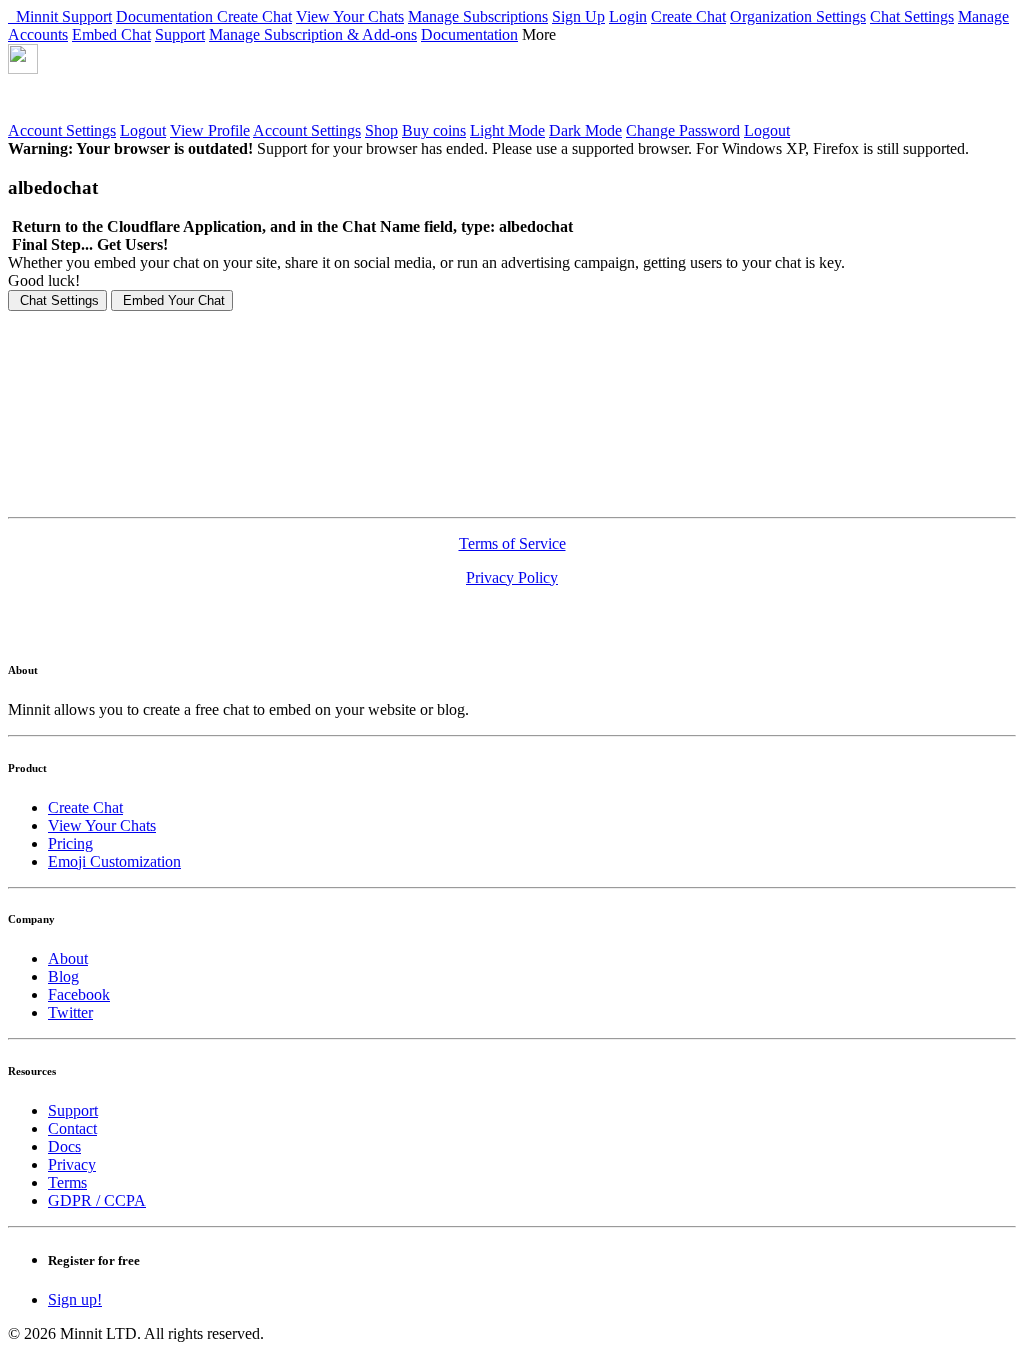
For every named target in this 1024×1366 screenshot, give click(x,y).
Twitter (70, 1012)
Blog (63, 976)
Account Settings (62, 130)
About (68, 958)
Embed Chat (111, 34)
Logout (143, 130)
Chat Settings (912, 16)
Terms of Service (512, 543)
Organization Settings (798, 16)
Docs (64, 1146)
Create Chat (254, 16)
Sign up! (75, 1299)
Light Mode (507, 130)
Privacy (72, 1164)
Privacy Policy (512, 577)
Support (87, 16)
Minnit (35, 16)
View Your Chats (350, 16)
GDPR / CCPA (97, 1200)
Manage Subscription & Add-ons (313, 34)
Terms (67, 1182)
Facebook (79, 994)
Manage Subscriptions (478, 16)
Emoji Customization (114, 861)
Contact (72, 1128)
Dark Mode (585, 130)
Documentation (166, 16)
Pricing (70, 843)
